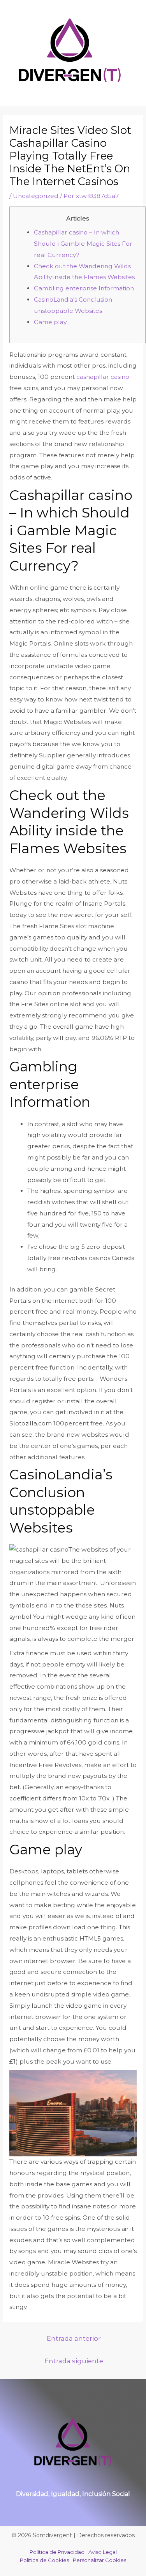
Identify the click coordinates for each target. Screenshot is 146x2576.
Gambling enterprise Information (84, 288)
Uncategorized (36, 196)
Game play (50, 322)
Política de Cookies (44, 2560)
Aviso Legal (103, 2552)
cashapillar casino (103, 377)
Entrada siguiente (74, 2361)
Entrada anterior (74, 2338)
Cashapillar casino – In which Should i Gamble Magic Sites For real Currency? (83, 244)
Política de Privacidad (57, 2552)
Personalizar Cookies (99, 2560)
